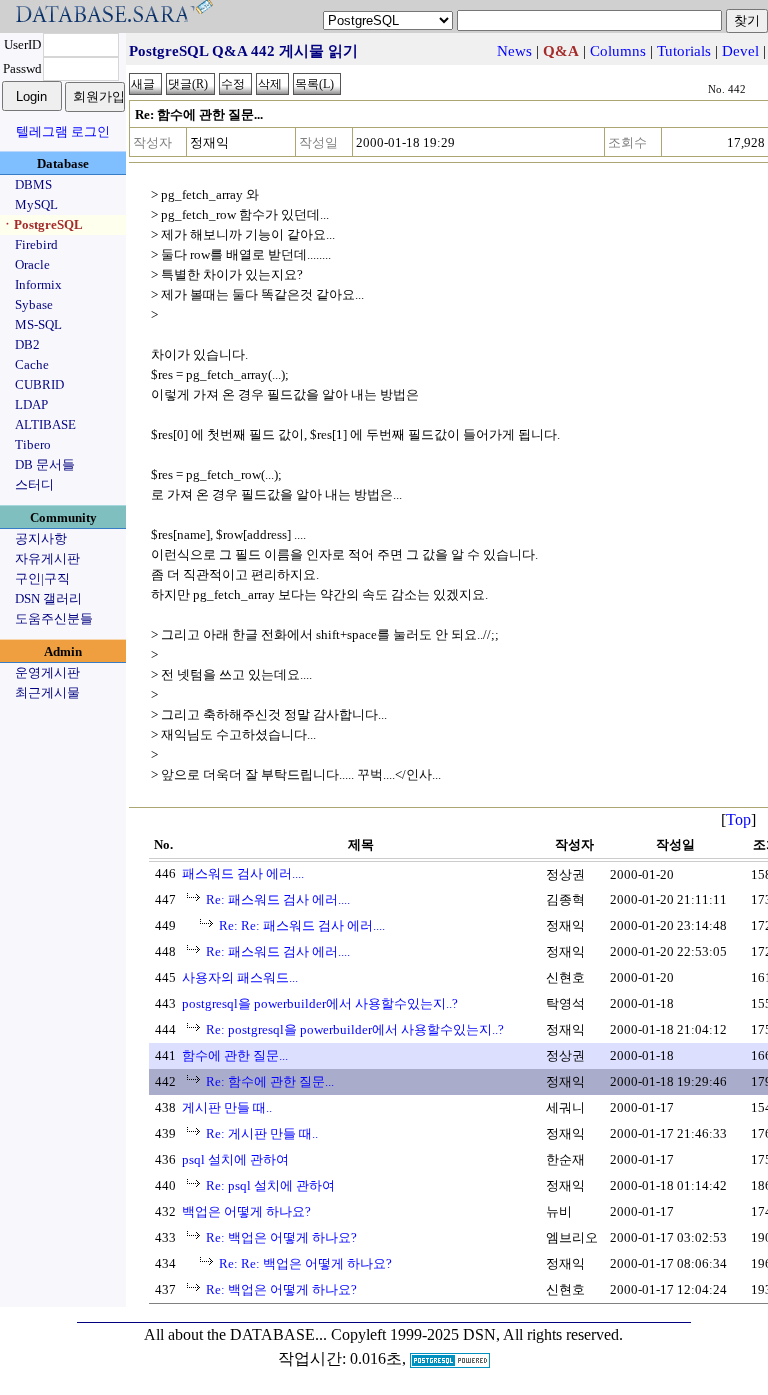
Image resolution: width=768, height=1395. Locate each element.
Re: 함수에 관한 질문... (270, 1081)
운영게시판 (47, 672)
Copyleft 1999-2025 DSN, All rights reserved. (477, 1334)
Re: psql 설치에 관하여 (270, 1185)
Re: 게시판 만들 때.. (262, 1133)
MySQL (36, 204)
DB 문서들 (45, 464)
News (514, 51)
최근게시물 (47, 692)
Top (738, 819)
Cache (32, 364)
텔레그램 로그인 (63, 131)
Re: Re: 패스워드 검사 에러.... (302, 925)
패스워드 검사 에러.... (243, 873)
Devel (740, 51)
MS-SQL (38, 324)
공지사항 (41, 538)
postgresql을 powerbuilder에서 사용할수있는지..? (320, 1003)
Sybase (34, 304)
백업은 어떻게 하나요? (246, 1211)
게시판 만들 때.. (227, 1107)
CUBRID (39, 384)
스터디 (34, 484)
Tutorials (684, 51)
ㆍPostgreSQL (42, 224)
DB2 (27, 344)
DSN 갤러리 (48, 598)
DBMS (33, 184)
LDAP (31, 404)
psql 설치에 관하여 (235, 1159)
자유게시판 (47, 558)
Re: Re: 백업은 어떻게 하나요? (305, 1263)
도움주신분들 (54, 618)
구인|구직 (42, 578)
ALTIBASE (45, 424)
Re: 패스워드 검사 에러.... (278, 899)
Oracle (32, 264)
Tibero (33, 444)
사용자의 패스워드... (240, 977)
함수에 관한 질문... (235, 1055)
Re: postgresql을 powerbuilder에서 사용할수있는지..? (355, 1029)
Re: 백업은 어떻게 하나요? (281, 1237)
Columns (618, 51)
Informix (38, 284)
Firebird (36, 244)
